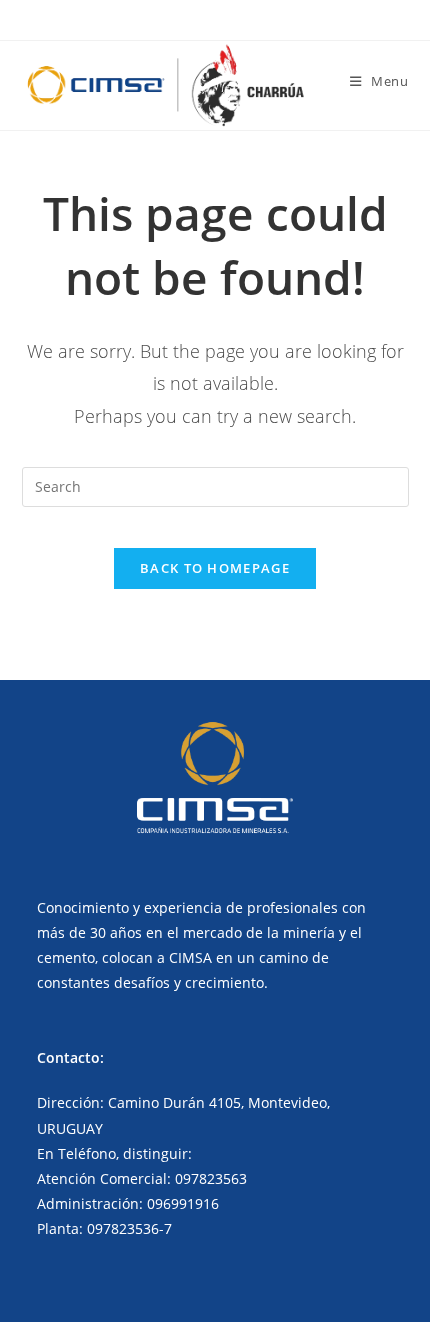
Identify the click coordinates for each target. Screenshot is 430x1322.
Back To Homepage (215, 568)
